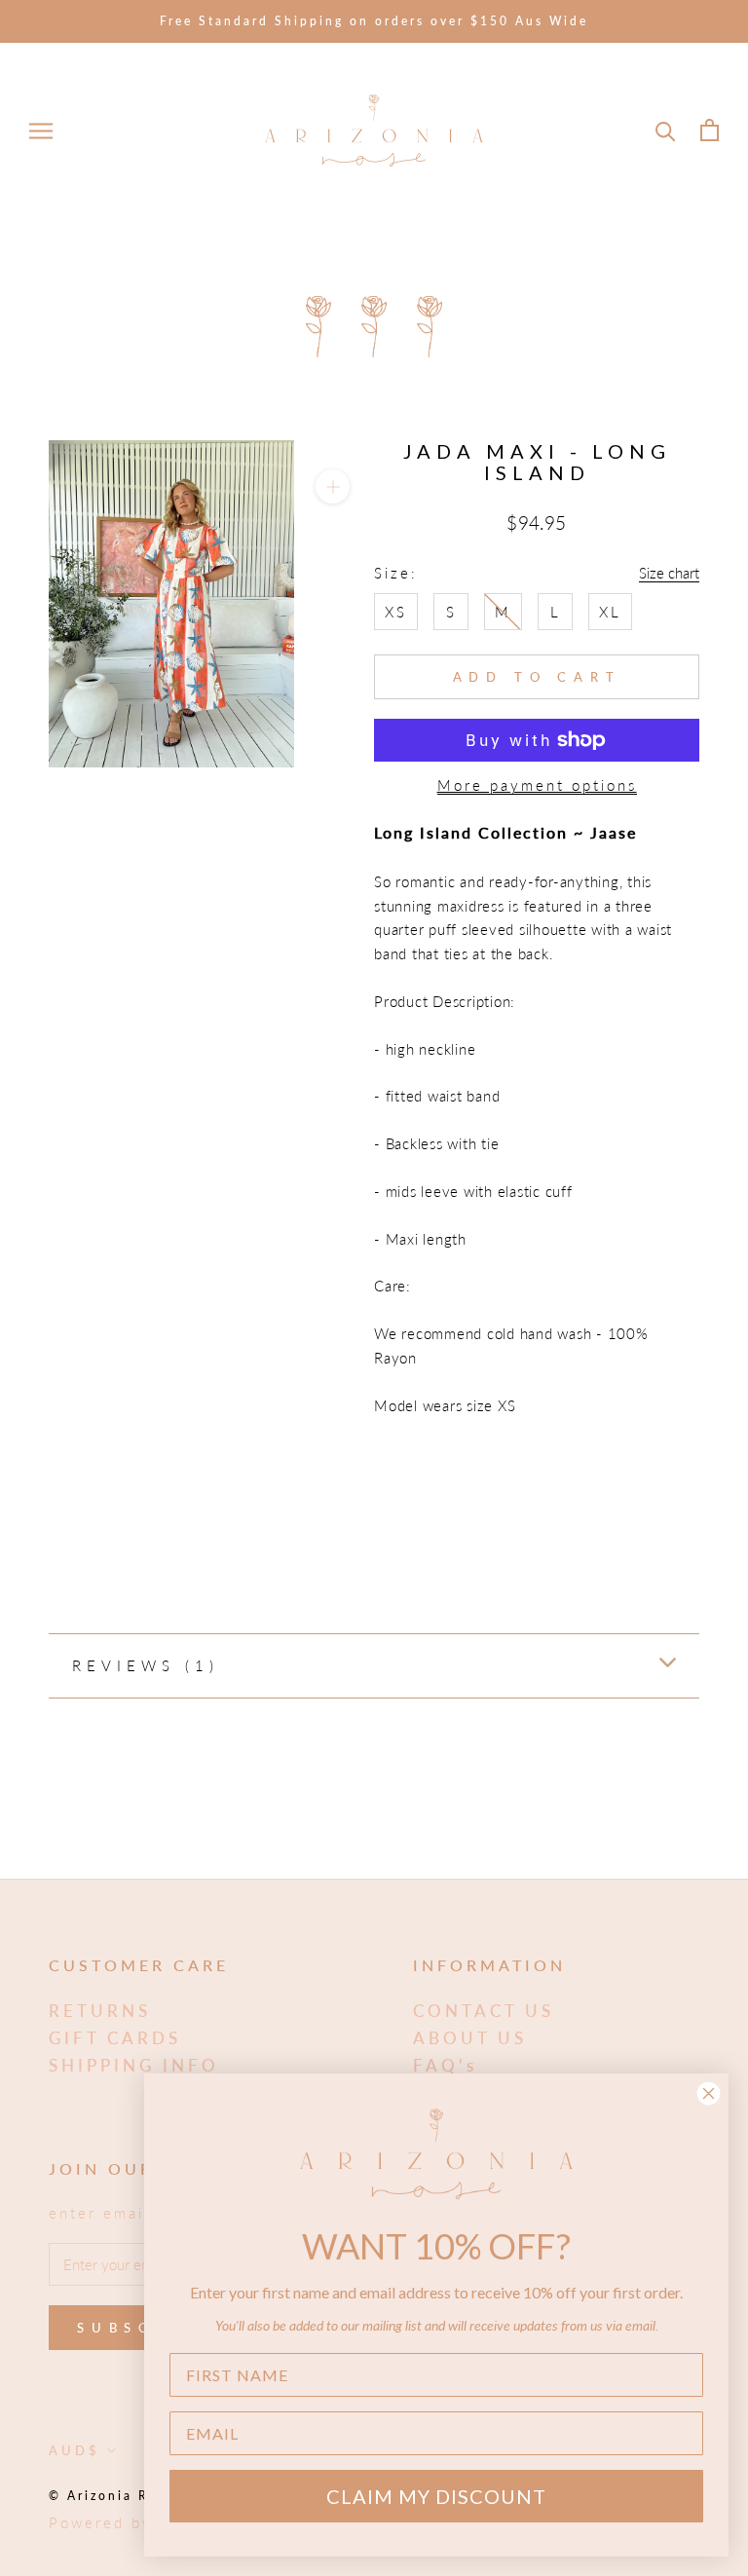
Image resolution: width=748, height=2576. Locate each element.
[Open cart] (710, 130)
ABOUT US (470, 2038)
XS (396, 612)
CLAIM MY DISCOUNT (436, 2496)
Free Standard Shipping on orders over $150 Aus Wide (374, 21)
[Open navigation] (41, 131)
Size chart (669, 573)
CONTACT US (484, 2011)
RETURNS (100, 2011)
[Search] (666, 130)
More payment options (537, 785)
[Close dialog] (709, 2093)
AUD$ (75, 2450)
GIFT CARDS (115, 2038)
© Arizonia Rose (112, 2496)
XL (610, 612)
